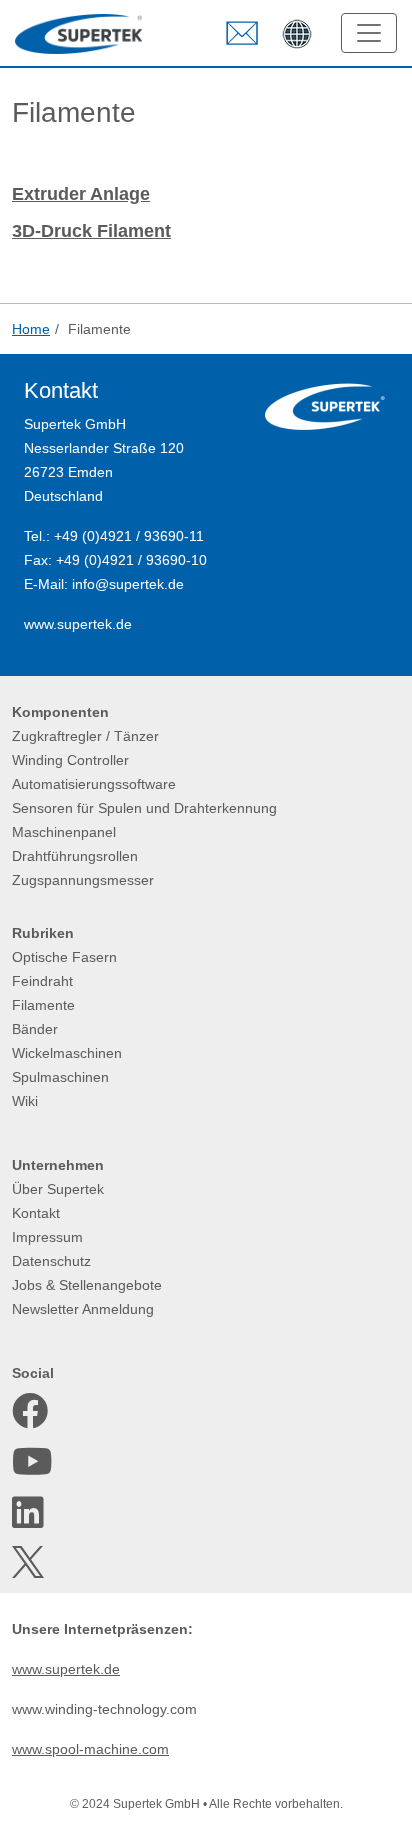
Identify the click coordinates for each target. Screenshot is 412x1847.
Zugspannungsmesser (83, 880)
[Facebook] (30, 1411)
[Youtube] (30, 1462)
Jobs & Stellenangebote (87, 1285)
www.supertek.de (78, 624)
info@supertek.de (128, 584)
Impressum (47, 1237)
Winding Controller (70, 760)
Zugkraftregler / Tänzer (85, 736)
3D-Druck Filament (91, 231)
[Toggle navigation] (369, 33)
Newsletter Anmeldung (83, 1309)
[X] (30, 1562)
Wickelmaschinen (67, 1053)
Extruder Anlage (81, 194)
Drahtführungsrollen (75, 856)
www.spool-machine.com (90, 1749)
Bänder (35, 1029)
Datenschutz (51, 1261)
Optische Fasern (64, 957)
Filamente (43, 1005)
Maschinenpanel (64, 832)
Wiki (25, 1101)
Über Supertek (58, 1189)
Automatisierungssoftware (94, 784)
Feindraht (42, 981)
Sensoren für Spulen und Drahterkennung (144, 808)
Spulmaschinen (60, 1077)
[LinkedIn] (30, 1513)
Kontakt (36, 1213)
